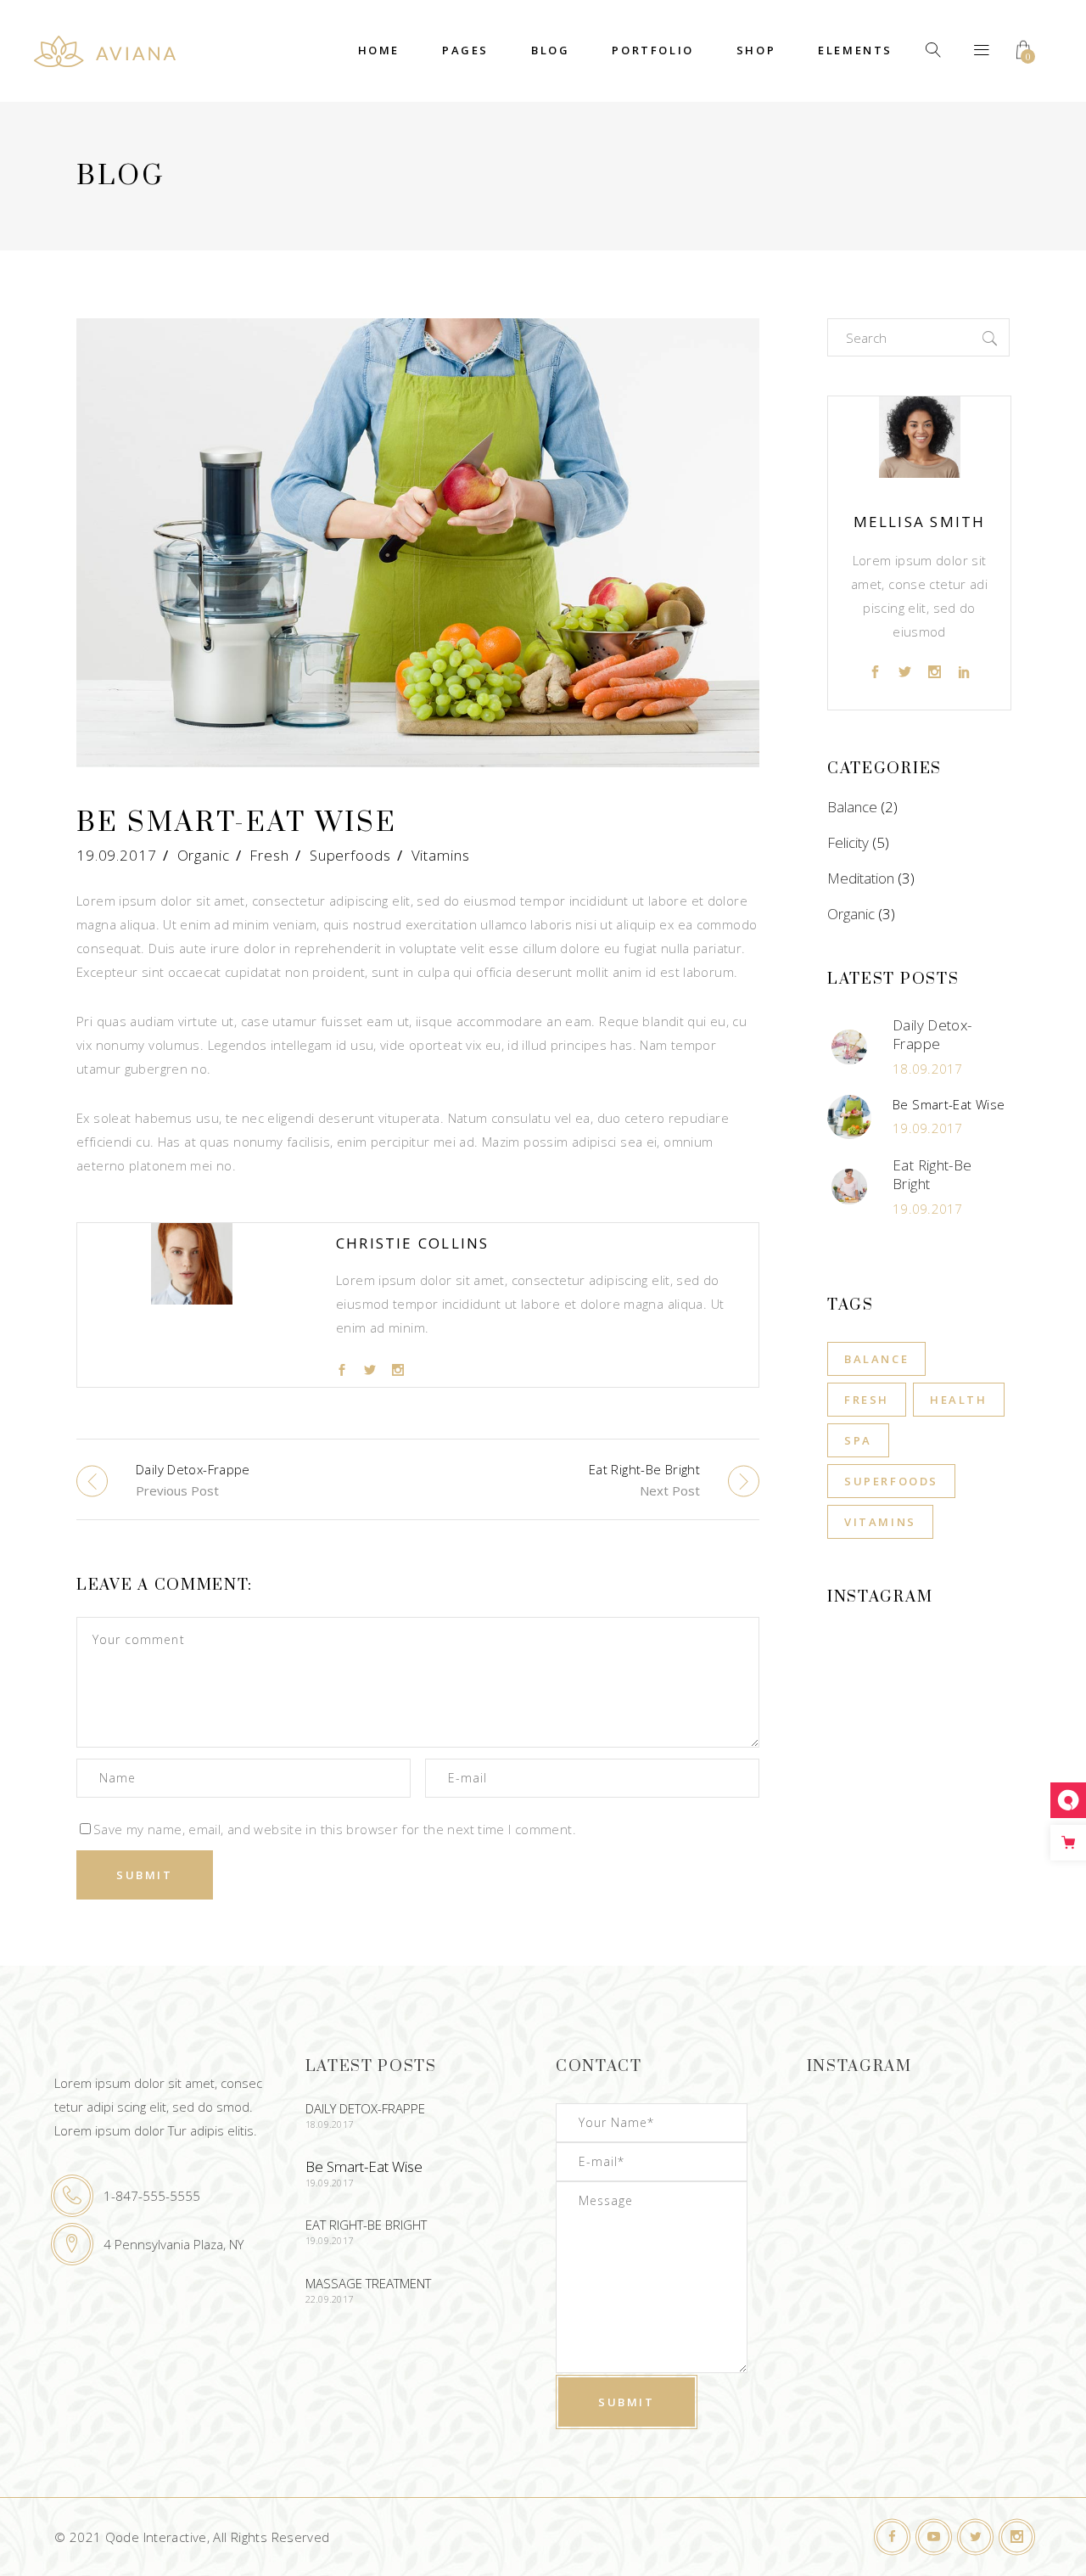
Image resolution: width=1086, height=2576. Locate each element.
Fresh (269, 855)
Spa (858, 1440)
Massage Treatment (368, 2283)
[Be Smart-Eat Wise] (192, 1305)
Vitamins (441, 855)
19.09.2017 (117, 855)
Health (959, 1400)
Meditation (861, 878)
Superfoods (350, 855)
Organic (204, 855)
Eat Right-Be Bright (932, 1174)
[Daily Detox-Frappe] (849, 1047)
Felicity (848, 842)
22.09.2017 (330, 2299)
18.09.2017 (928, 1069)
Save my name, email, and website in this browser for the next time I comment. (335, 1829)
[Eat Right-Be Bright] (849, 1187)
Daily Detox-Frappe (932, 1034)
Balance (852, 807)
